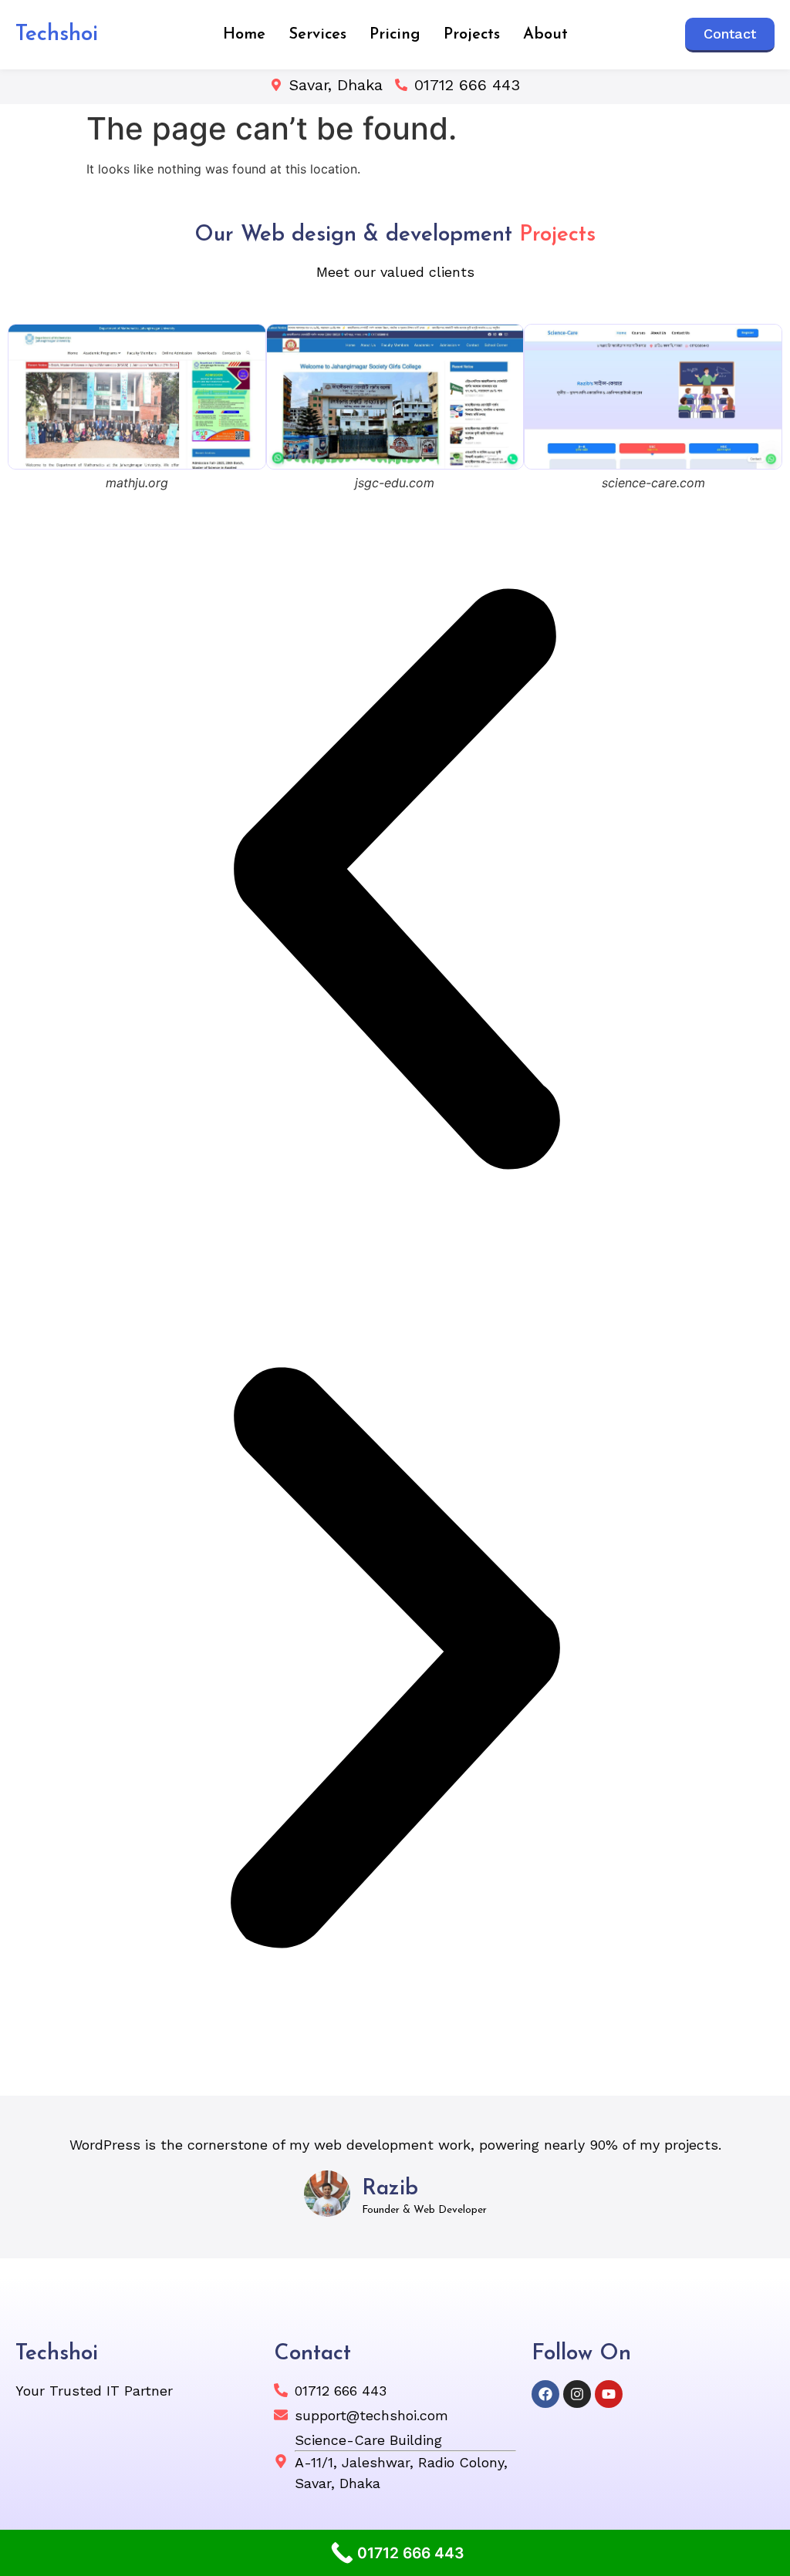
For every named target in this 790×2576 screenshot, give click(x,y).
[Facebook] (545, 2394)
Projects (472, 35)
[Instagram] (577, 2394)
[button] (395, 881)
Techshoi (57, 35)
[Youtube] (609, 2394)
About (545, 35)
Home (244, 35)
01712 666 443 (467, 85)
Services (317, 35)
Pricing (395, 35)
